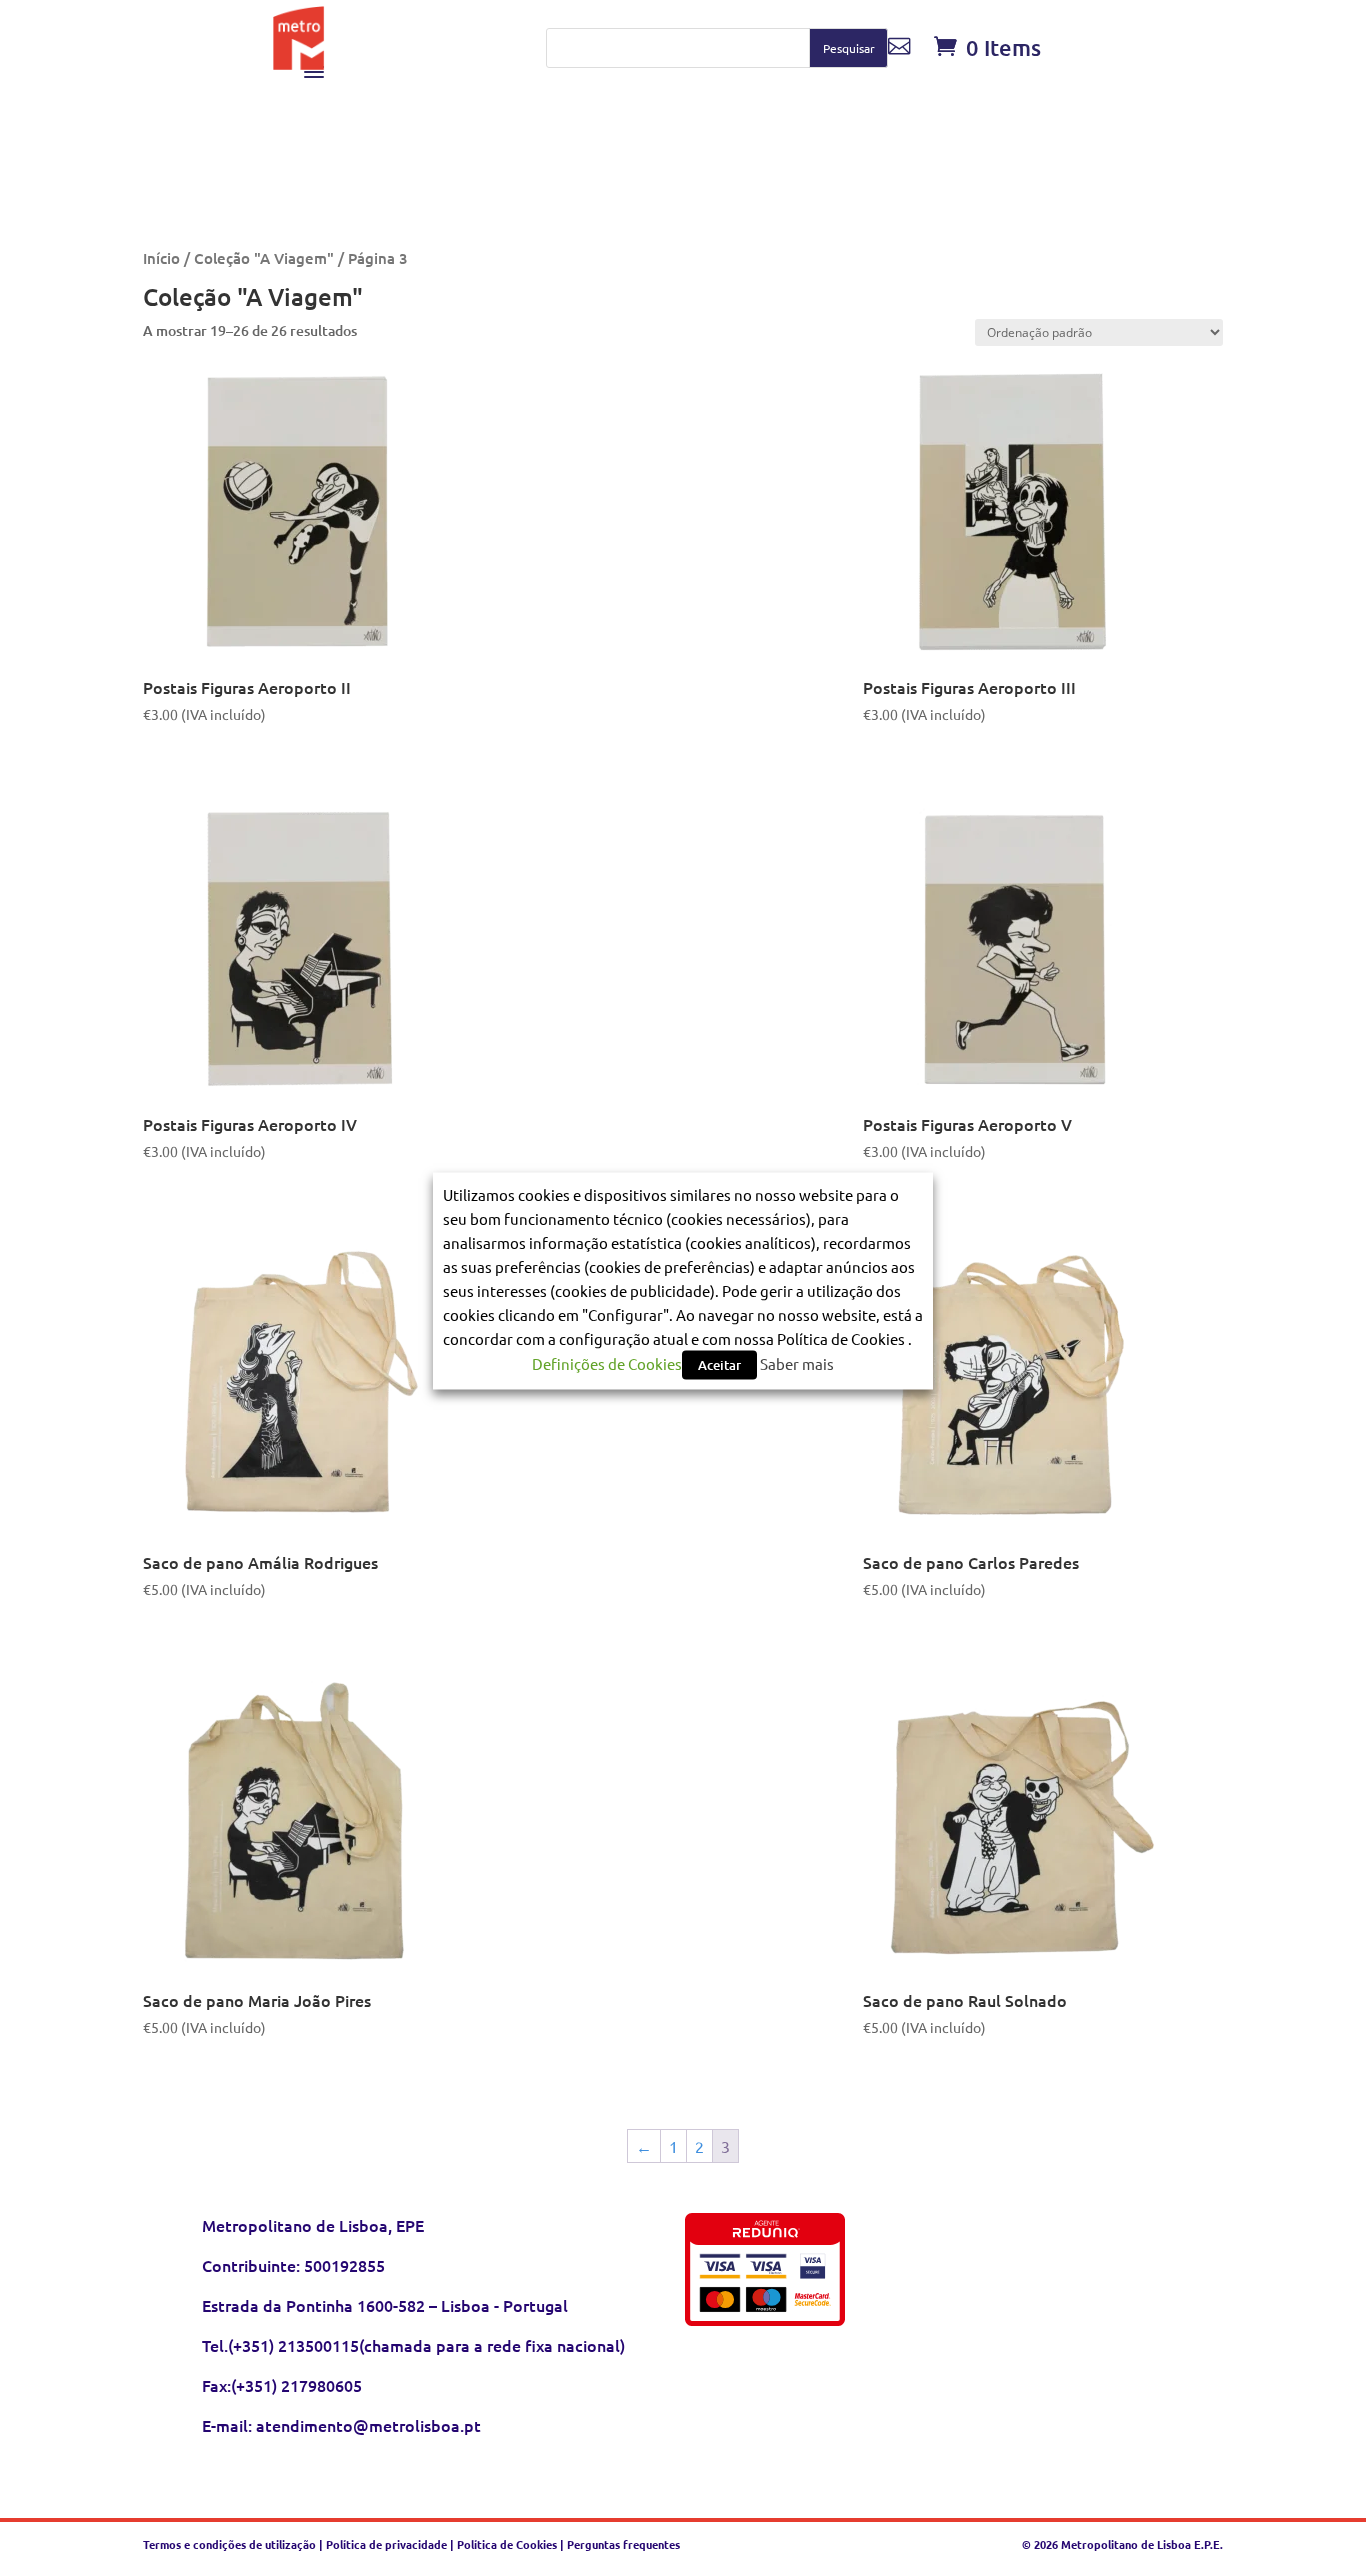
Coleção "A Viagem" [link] (264, 258)
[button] (848, 48)
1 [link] (673, 2146)
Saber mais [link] (797, 1362)
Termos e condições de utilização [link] (231, 2544)
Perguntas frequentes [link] (623, 2544)
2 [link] (699, 2146)
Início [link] (161, 258)
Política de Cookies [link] (507, 2544)
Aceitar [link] (719, 1364)
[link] (299, 63)
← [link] (644, 2146)
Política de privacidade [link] (386, 2544)
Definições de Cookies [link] (607, 1362)
